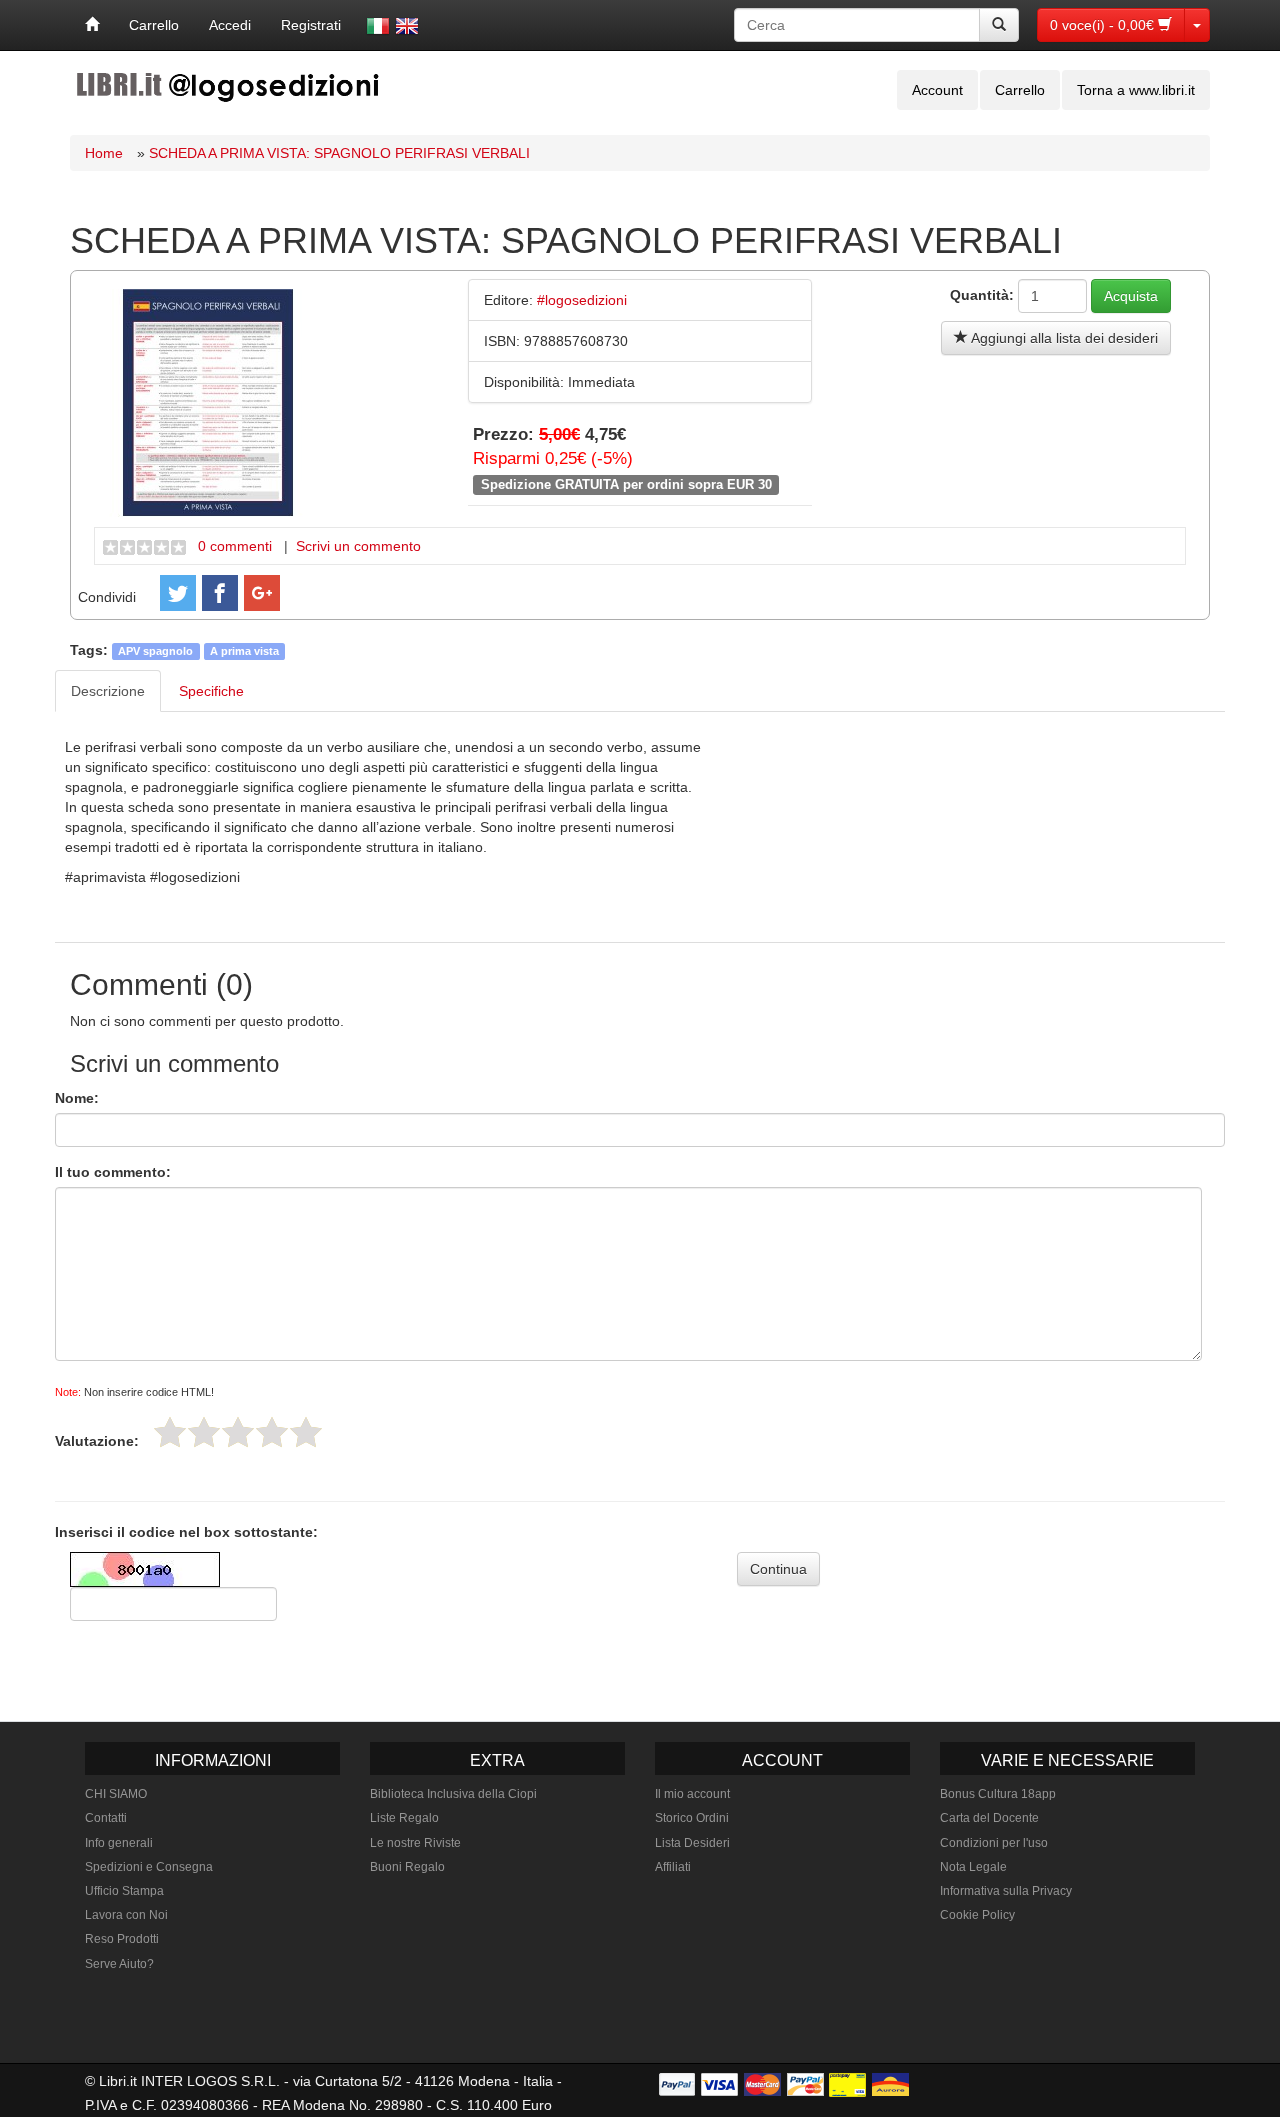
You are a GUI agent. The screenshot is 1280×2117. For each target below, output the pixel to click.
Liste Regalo (404, 1818)
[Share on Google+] (262, 593)
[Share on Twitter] (178, 593)
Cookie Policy (977, 1915)
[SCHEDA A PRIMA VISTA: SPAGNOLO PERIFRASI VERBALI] (208, 402)
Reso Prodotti (122, 1939)
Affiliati (673, 1867)
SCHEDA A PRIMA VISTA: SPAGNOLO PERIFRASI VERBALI (339, 153)
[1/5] (170, 1432)
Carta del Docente (989, 1818)
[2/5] (204, 1432)
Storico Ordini (692, 1818)
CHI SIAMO (116, 1794)
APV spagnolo (155, 651)
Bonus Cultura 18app (998, 1794)
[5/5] (306, 1432)
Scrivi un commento (358, 546)
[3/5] (238, 1432)
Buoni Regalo (407, 1867)
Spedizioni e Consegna (149, 1867)
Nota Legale (973, 1867)
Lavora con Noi (126, 1915)
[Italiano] (378, 26)
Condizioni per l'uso (994, 1843)
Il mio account (692, 1794)
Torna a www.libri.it (1136, 90)
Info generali (119, 1843)
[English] (407, 26)
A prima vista (244, 651)
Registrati (311, 25)
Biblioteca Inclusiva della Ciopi (453, 1794)
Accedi (230, 25)
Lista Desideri (692, 1843)
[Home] (92, 25)
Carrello (154, 25)
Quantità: (982, 295)
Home (104, 153)
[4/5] (272, 1432)
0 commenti (235, 546)
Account (937, 90)
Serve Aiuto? (119, 1964)
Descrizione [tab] (108, 691)
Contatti (106, 1818)
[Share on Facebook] (220, 593)
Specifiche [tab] (211, 691)
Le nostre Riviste (415, 1843)
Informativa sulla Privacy (1006, 1891)
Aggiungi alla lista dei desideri (1063, 338)
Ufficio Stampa (124, 1891)
